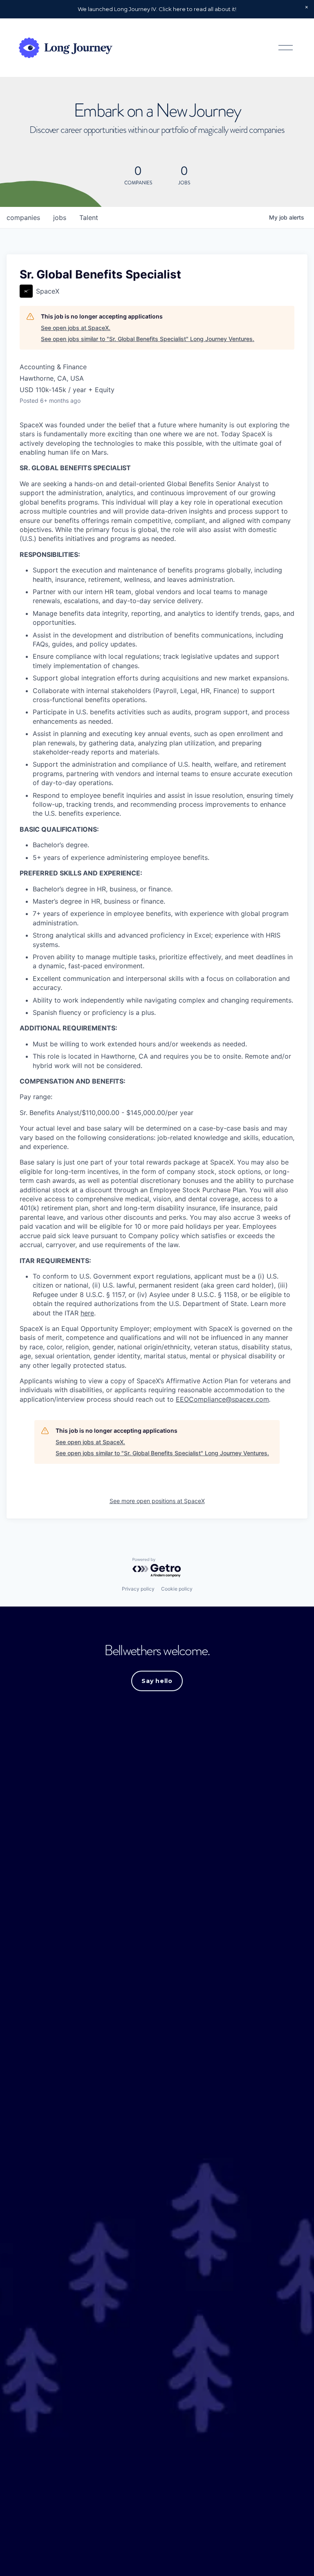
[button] (307, 7)
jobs (60, 218)
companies (23, 218)
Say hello (157, 1681)
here (87, 1313)
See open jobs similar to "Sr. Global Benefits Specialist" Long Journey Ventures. (148, 339)
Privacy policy (138, 1589)
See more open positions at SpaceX (157, 1501)
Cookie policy (177, 1589)
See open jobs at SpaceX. (76, 328)
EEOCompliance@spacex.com (222, 1399)
